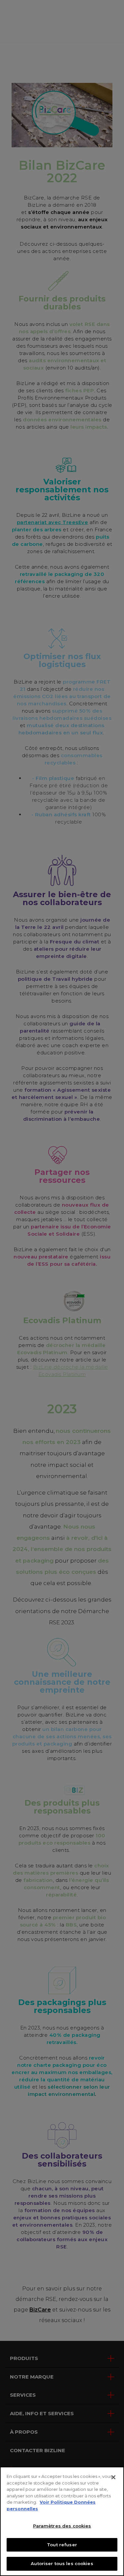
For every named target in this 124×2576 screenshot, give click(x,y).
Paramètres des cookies (62, 2526)
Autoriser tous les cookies (62, 2563)
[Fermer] (113, 2477)
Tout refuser (62, 2545)
